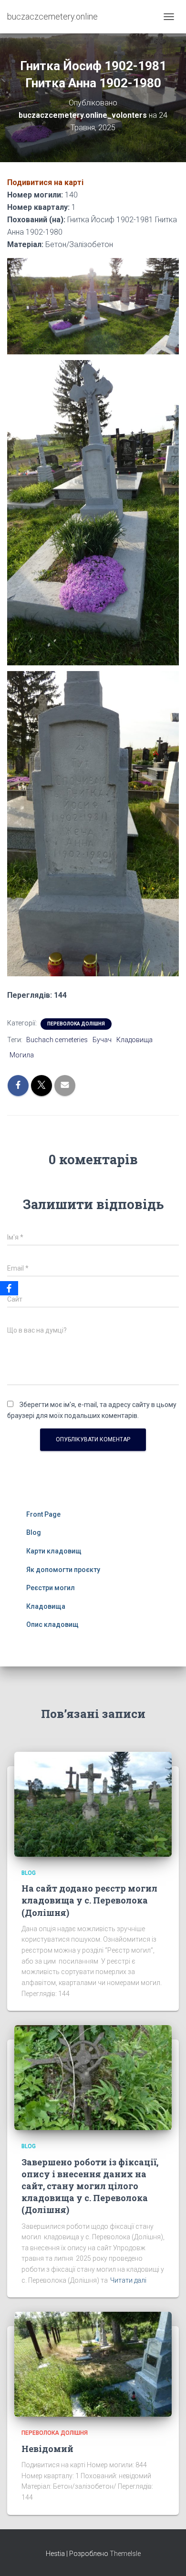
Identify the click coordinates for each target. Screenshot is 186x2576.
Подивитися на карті (45, 182)
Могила (22, 1055)
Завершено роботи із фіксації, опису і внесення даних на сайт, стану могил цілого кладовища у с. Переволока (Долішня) (90, 2186)
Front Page (43, 1514)
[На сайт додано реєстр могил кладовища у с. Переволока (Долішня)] (93, 1803)
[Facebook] (9, 1288)
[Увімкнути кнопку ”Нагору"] (167, 2557)
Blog (34, 1532)
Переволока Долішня (76, 1024)
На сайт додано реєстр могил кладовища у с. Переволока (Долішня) (89, 1900)
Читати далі (128, 2280)
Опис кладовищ (52, 1624)
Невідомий (47, 2449)
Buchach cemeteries (57, 1040)
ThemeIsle (125, 2554)
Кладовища (134, 1040)
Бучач (102, 1040)
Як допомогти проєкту (63, 1570)
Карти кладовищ (54, 1551)
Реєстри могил (51, 1588)
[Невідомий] (93, 2364)
